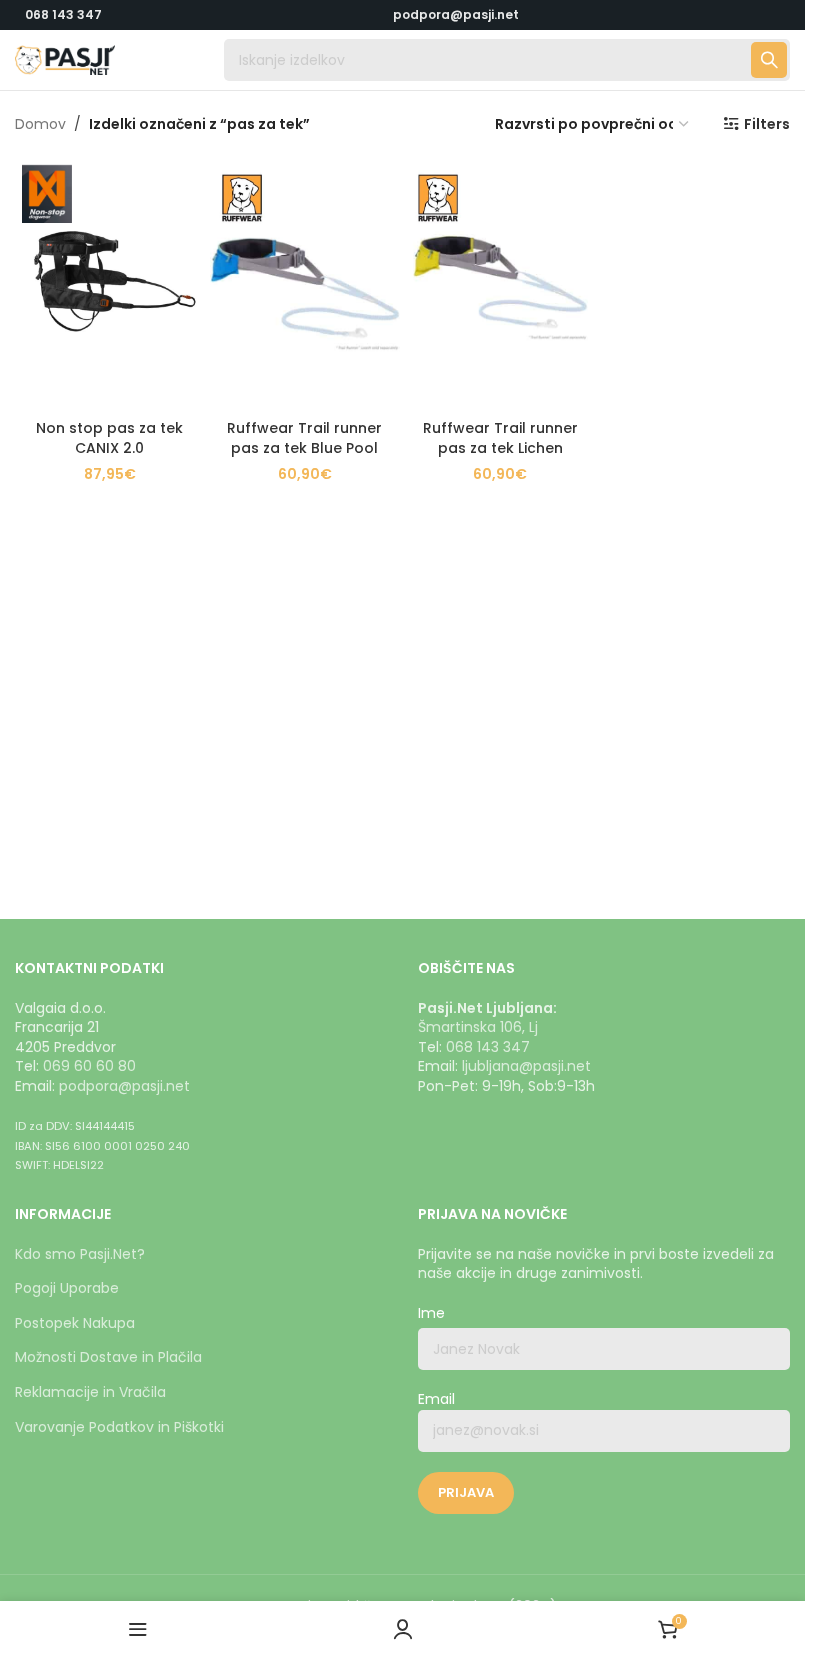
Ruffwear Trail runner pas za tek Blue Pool (304, 438)
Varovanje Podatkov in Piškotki (119, 1427)
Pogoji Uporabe (67, 1288)
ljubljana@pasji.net (526, 1066)
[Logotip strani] (65, 59)
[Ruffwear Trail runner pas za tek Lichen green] (500, 284)
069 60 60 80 (89, 1066)
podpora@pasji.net (124, 1086)
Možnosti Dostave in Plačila (108, 1357)
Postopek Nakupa (75, 1323)
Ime (431, 1313)
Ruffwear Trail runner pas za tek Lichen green (500, 447)
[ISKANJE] (769, 60)
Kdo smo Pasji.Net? (80, 1254)
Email (436, 1399)
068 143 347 (63, 14)
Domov (40, 124)
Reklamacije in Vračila (90, 1392)
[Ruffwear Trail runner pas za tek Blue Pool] (304, 284)
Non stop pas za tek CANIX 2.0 (109, 438)
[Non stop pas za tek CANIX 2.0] (109, 284)
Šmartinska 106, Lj (478, 1027)
